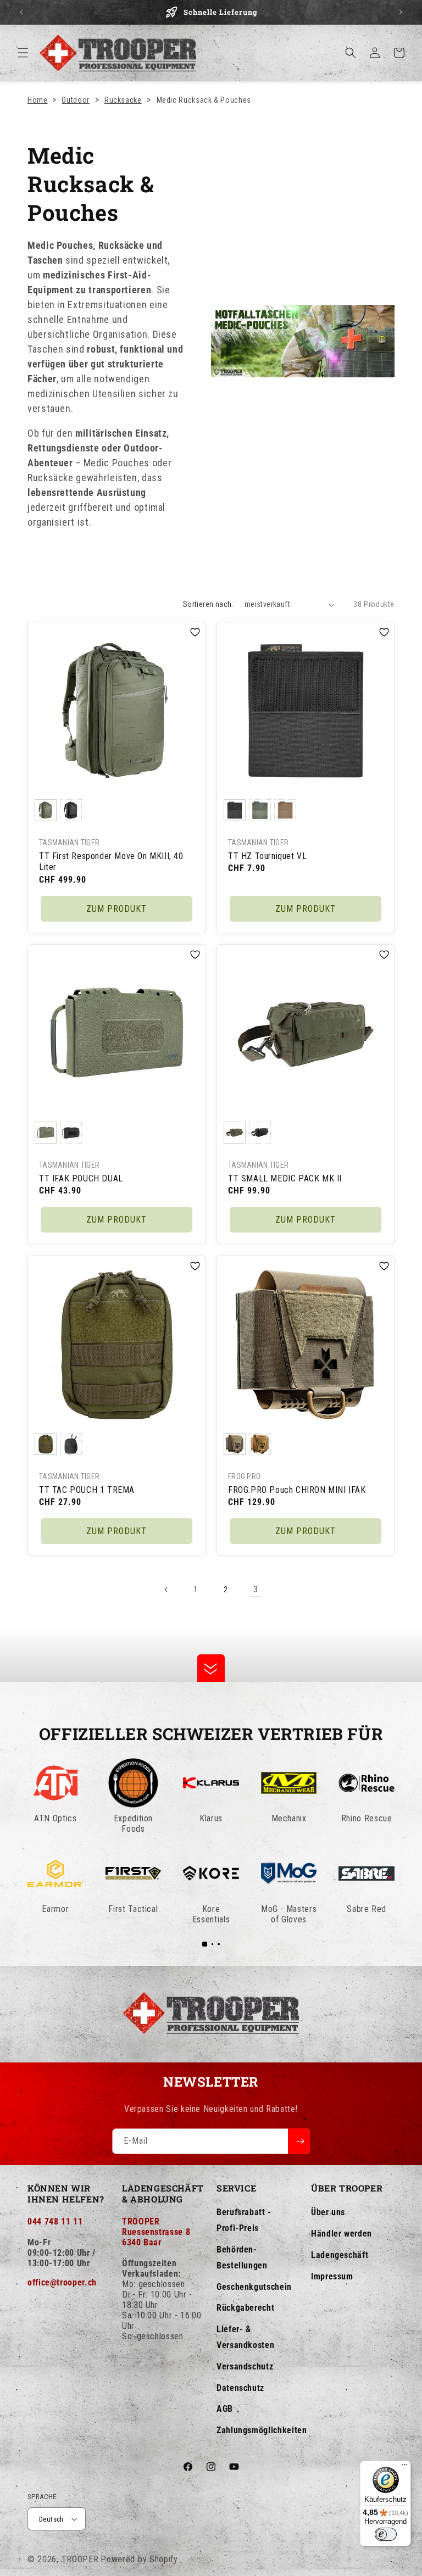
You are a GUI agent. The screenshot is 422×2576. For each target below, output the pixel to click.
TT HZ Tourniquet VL (267, 856)
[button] (23, 53)
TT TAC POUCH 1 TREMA (87, 1489)
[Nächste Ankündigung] (401, 12)
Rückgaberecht (245, 2308)
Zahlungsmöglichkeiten (262, 2430)
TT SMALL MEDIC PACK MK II (285, 1178)
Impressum (332, 2276)
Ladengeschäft (340, 2255)
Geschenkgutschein (254, 2287)
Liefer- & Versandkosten (245, 2337)
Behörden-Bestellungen (242, 2257)
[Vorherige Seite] (166, 1590)
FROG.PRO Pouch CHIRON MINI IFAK (297, 1489)
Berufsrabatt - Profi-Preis (244, 2220)
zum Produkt (116, 909)
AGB (225, 2409)
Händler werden (342, 2234)
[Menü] (404, 2467)
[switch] (386, 2534)
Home (38, 100)
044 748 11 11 (55, 2221)
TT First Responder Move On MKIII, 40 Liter (111, 862)
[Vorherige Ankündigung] (21, 12)
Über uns (328, 2212)
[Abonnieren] (299, 2141)
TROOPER (80, 2559)
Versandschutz (245, 2366)
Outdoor (75, 100)
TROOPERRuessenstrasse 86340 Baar (156, 2232)
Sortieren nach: (208, 604)
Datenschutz (240, 2388)
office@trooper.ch (62, 2282)
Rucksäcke (123, 100)
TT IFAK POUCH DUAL (81, 1178)
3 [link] (256, 1589)
